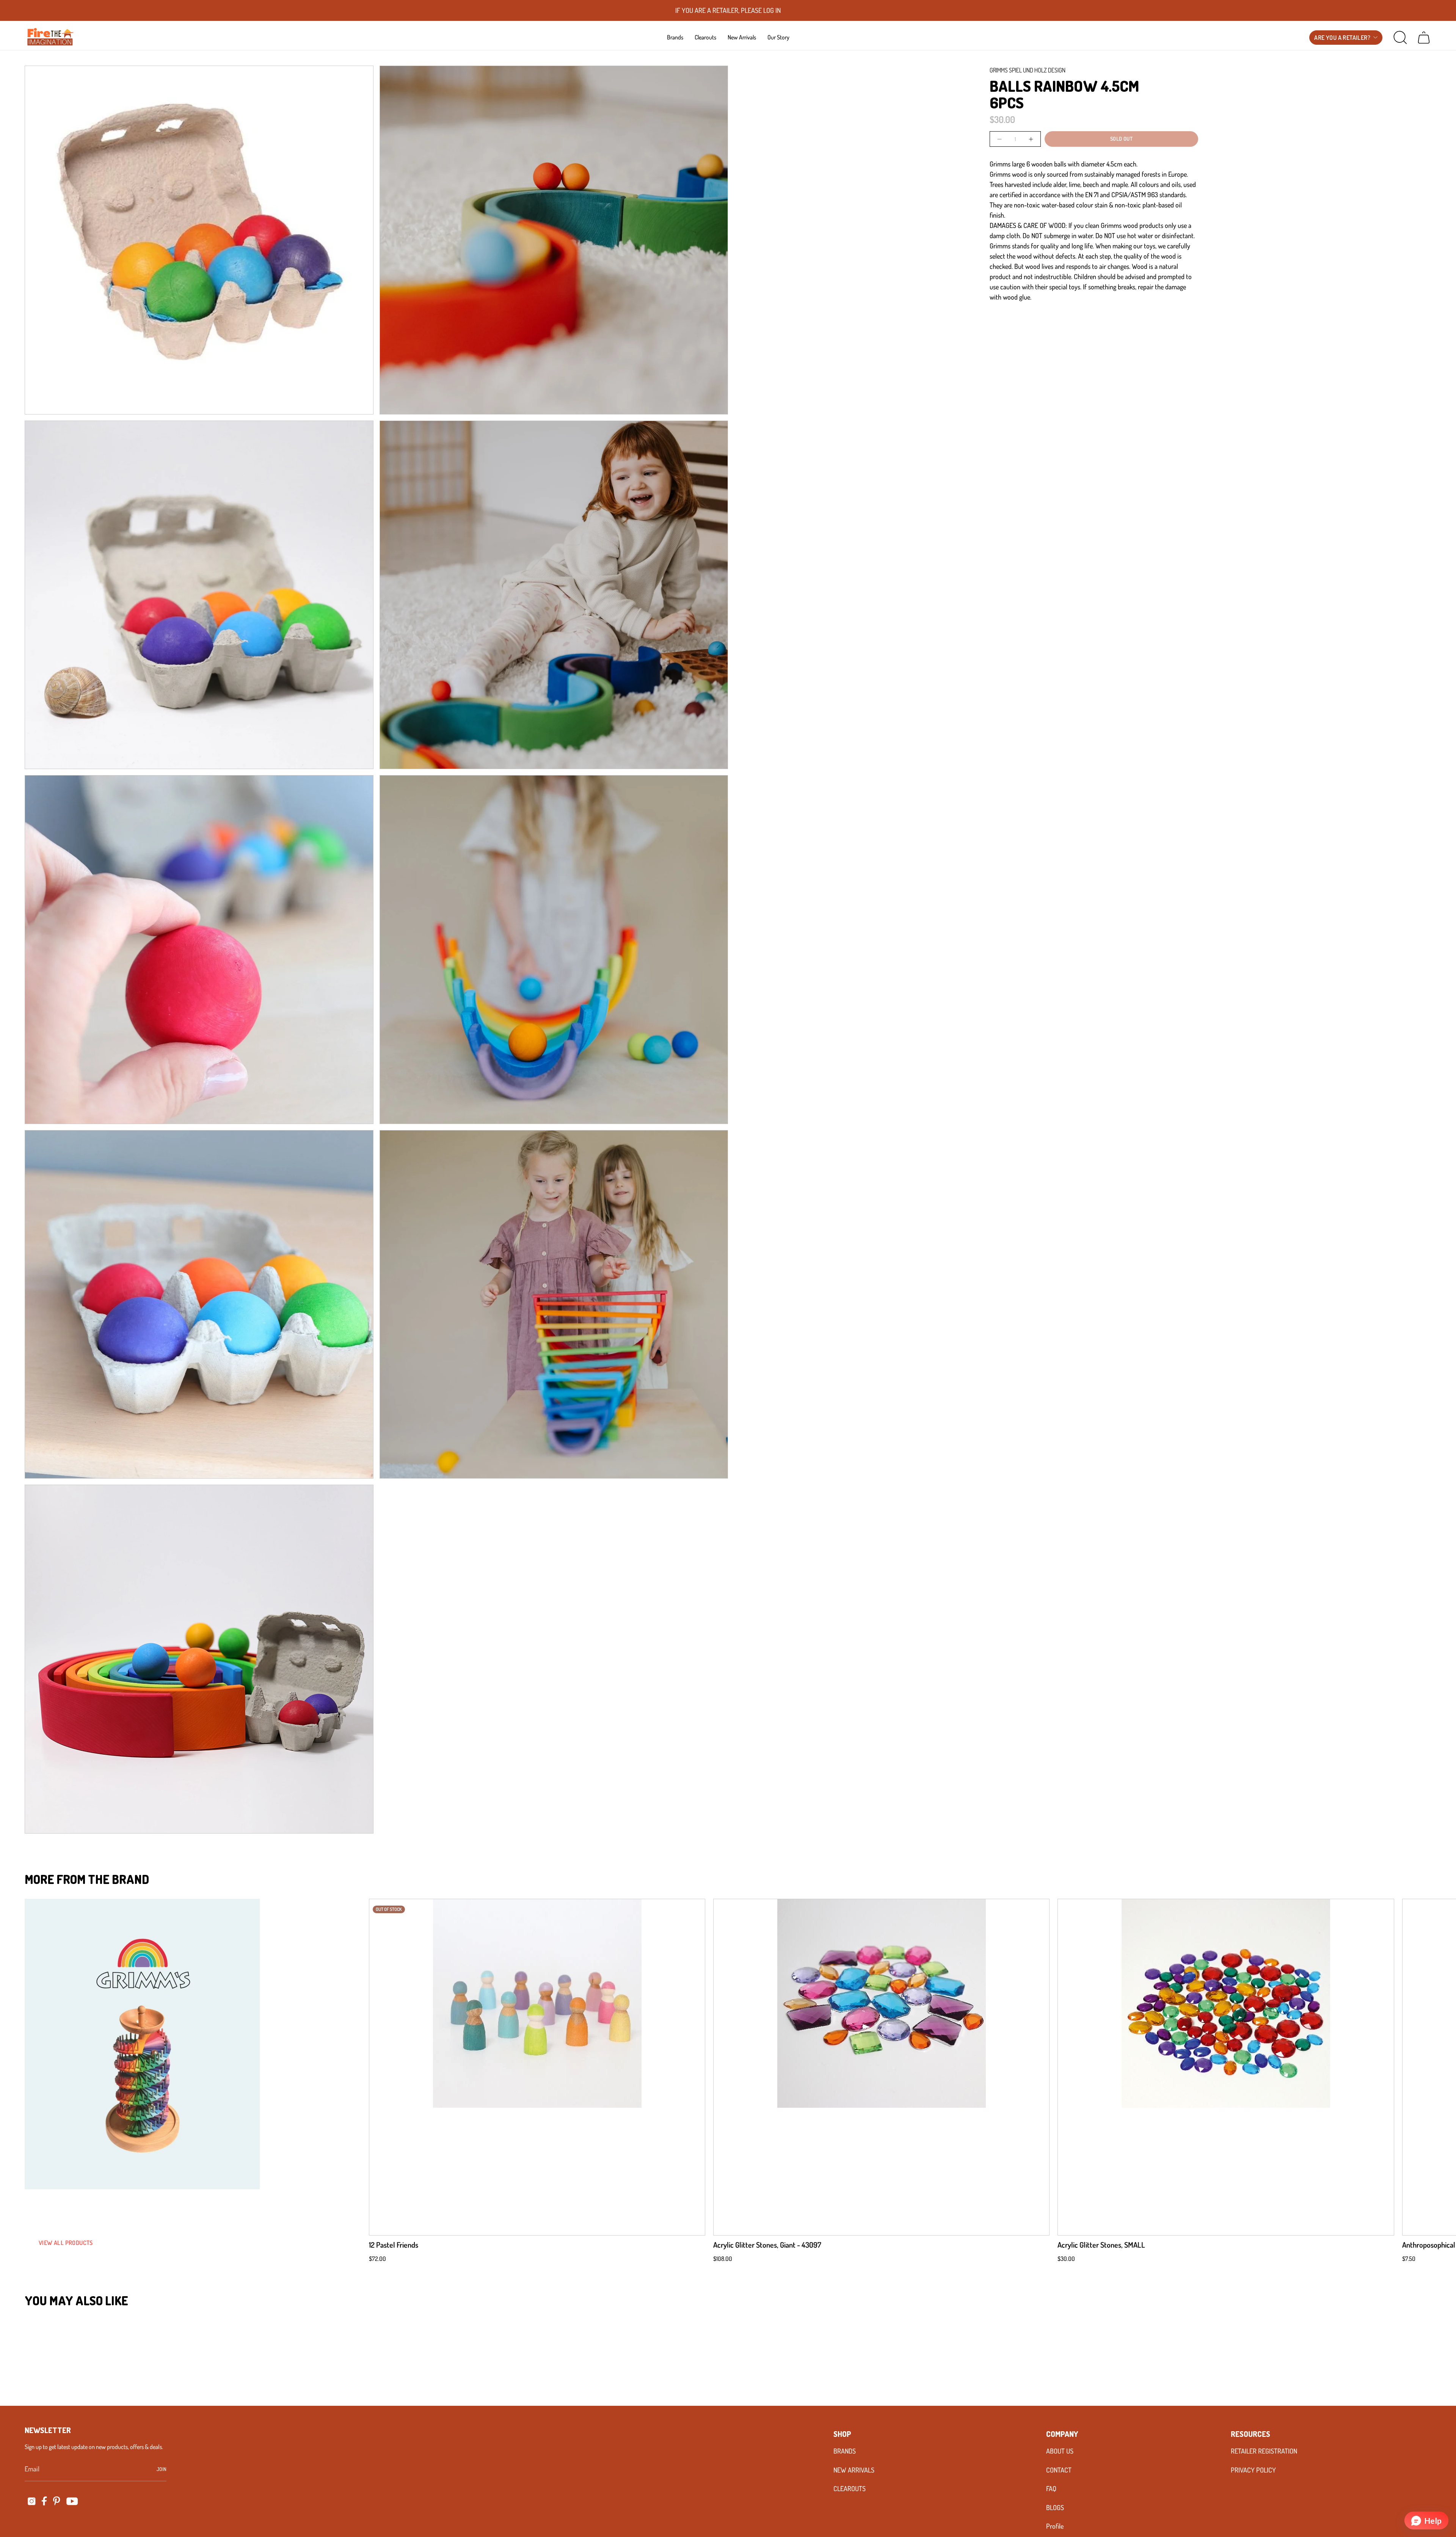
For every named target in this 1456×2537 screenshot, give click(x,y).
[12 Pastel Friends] (537, 2067)
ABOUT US (1060, 2451)
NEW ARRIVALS (854, 2470)
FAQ (1051, 2488)
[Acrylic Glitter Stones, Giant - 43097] (881, 2067)
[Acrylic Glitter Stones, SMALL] (1226, 2067)
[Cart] (1424, 38)
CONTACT (1059, 2470)
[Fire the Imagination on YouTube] (72, 2501)
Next (1439, 2067)
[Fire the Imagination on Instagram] (32, 2501)
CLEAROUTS (850, 2488)
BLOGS (1055, 2507)
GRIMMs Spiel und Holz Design (1028, 70)
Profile (1055, 2526)
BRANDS (845, 2451)
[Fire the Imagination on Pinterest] (57, 2501)
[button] (675, 37)
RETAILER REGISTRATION (1264, 2451)
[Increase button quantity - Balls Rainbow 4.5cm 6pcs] (1030, 139)
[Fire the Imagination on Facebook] (44, 2501)
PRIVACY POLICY (1253, 2470)
